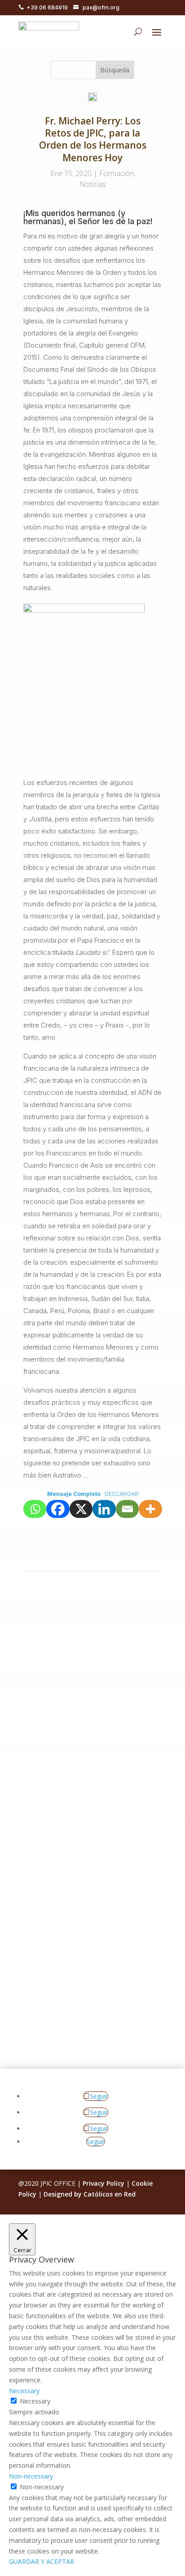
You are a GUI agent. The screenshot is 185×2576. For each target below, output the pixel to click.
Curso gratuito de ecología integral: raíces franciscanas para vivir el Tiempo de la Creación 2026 (89, 1677)
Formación (117, 173)
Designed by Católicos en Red (90, 2194)
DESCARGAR (121, 1494)
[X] (81, 1509)
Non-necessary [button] (31, 2476)
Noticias (93, 184)
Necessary (35, 2401)
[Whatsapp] (35, 1509)
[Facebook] (58, 1509)
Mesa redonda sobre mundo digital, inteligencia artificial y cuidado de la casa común (89, 1952)
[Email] (128, 1509)
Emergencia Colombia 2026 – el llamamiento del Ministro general (89, 1817)
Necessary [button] (24, 2391)
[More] (150, 1509)
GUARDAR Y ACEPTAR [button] (42, 2561)
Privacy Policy (104, 2183)
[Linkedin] (104, 1509)
